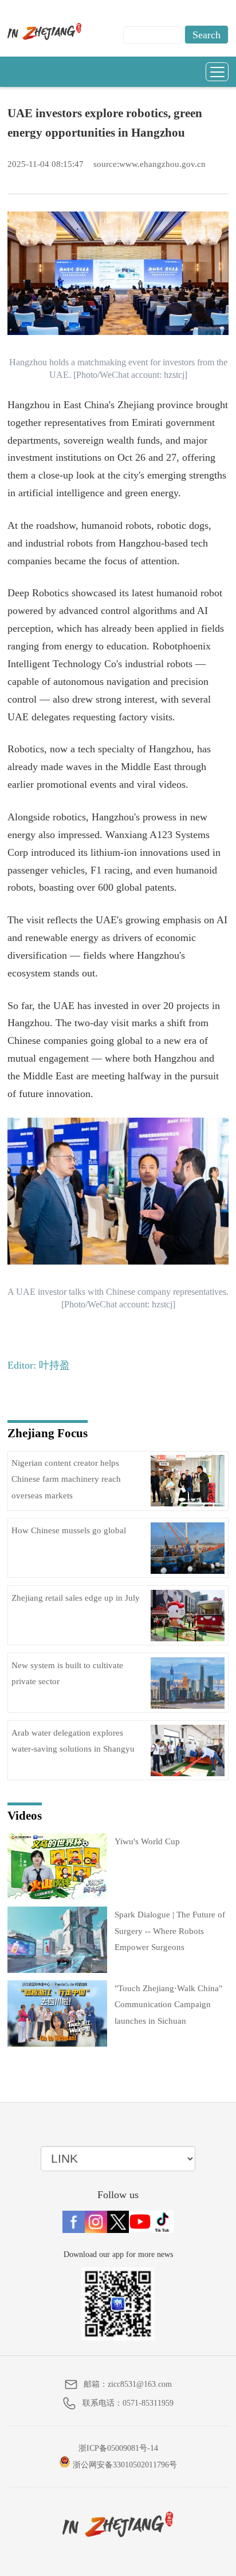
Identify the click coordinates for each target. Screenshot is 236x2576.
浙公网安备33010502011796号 (124, 2465)
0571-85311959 (148, 2403)
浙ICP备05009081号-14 (118, 2448)
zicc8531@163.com (140, 2384)
